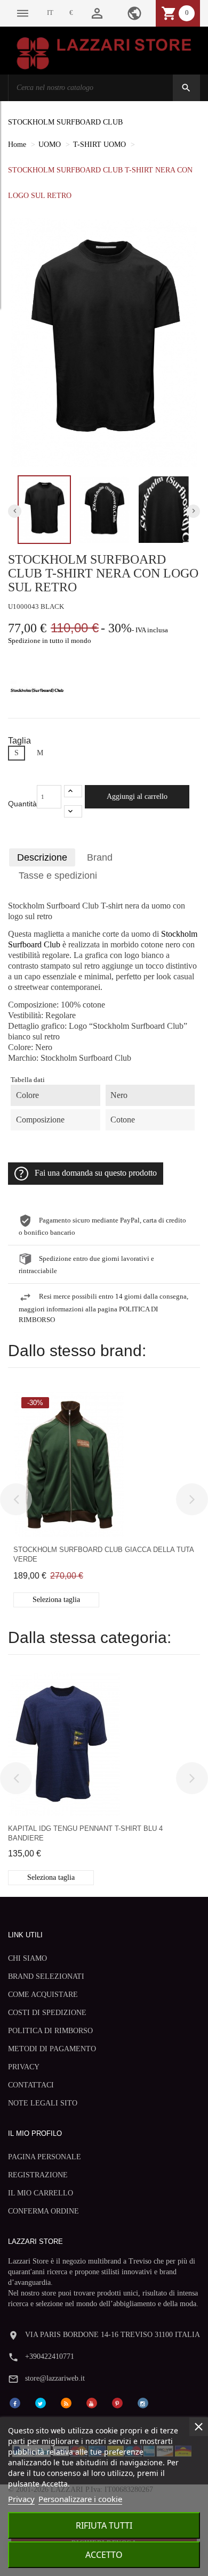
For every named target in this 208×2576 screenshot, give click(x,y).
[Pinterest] (117, 2403)
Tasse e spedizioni (58, 876)
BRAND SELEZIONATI (46, 1976)
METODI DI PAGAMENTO (52, 2049)
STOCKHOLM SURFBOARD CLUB (65, 122)
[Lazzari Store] (104, 52)
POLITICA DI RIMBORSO (50, 2031)
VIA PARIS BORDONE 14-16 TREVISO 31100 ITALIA (113, 2335)
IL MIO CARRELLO (41, 2193)
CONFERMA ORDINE (43, 2211)
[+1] (73, 791)
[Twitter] (41, 2403)
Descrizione (42, 857)
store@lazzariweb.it (55, 2378)
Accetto (104, 2555)
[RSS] (66, 2403)
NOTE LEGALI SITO (43, 2103)
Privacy (21, 2499)
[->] (192, 1499)
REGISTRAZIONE (38, 2175)
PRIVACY (24, 2067)
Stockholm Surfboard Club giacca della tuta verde (103, 1554)
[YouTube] (92, 2403)
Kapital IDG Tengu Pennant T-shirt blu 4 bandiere (85, 1833)
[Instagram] (143, 2403)
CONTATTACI (31, 2085)
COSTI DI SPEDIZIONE (47, 2013)
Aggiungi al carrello (137, 796)
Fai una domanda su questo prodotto (96, 1173)
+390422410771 (50, 2356)
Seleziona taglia (56, 1600)
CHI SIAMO (27, 1958)
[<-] (16, 1499)
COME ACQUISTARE (43, 1995)
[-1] (73, 811)
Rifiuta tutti (104, 2525)
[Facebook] (15, 2403)
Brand (100, 857)
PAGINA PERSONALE (45, 2157)
